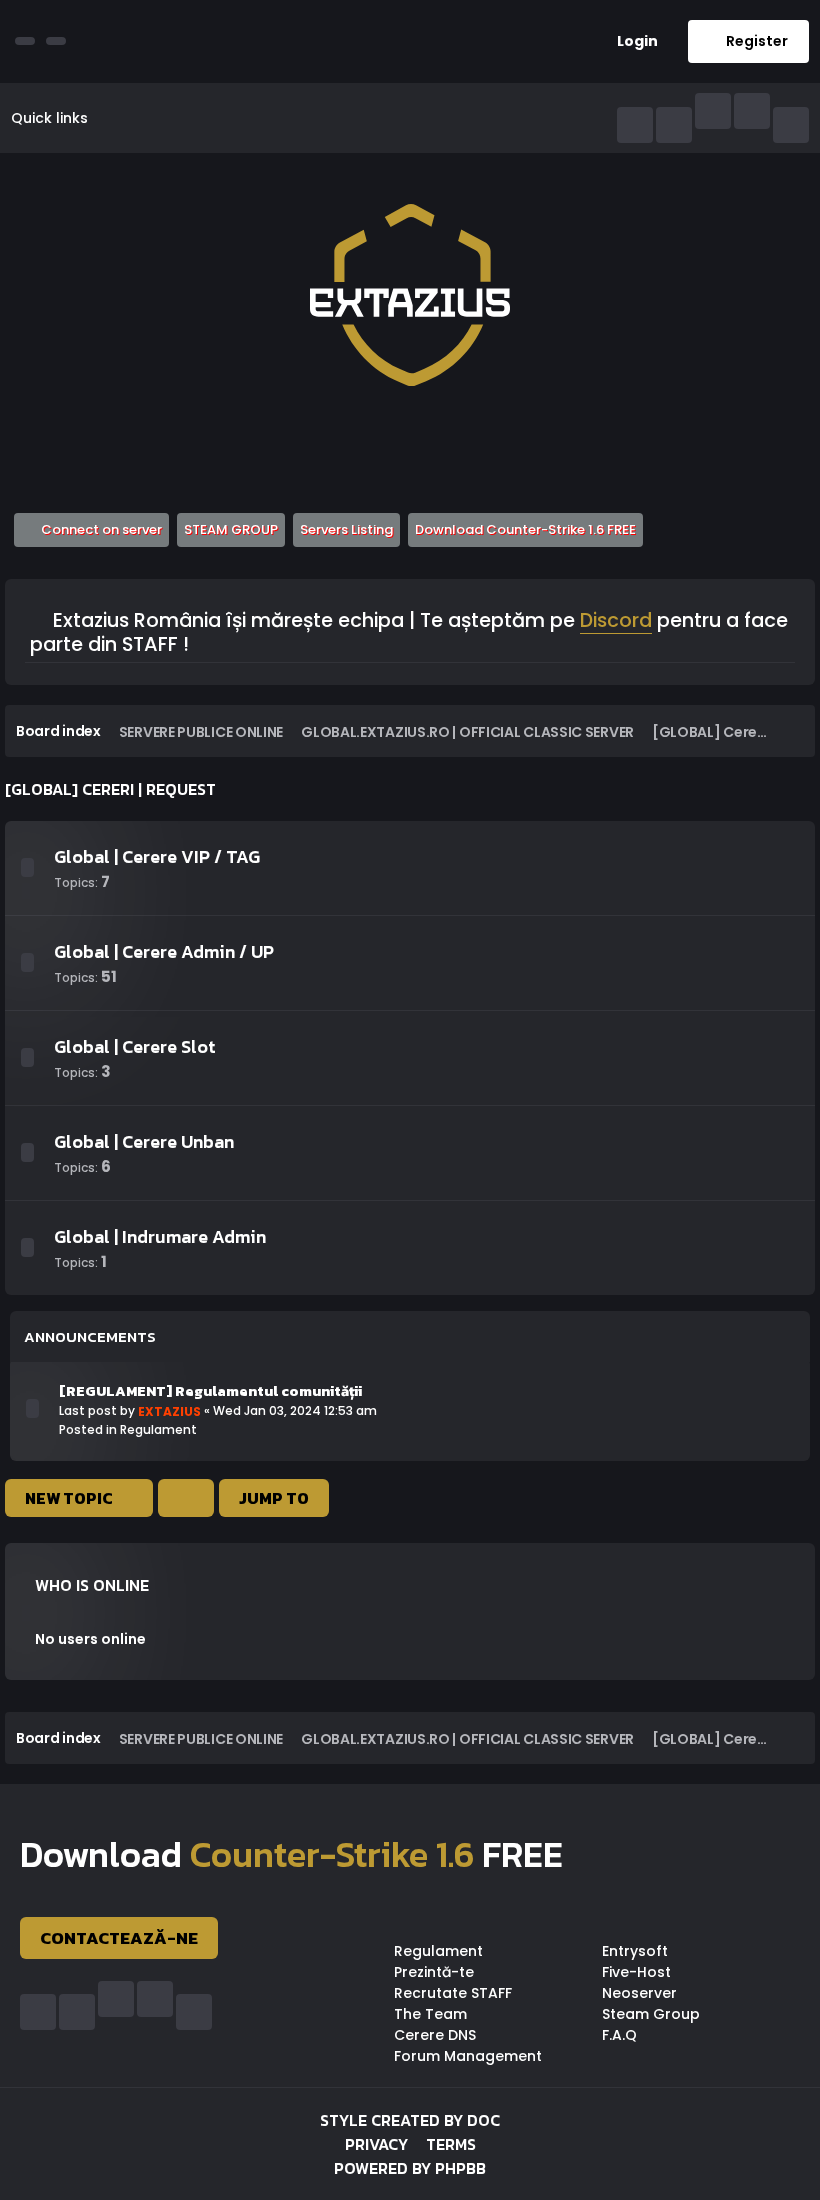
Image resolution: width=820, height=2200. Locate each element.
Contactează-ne (119, 1938)
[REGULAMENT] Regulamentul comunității (210, 1391)
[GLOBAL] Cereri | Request (110, 789)
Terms (451, 2144)
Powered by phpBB (410, 2168)
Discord (616, 622)
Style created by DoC (410, 2120)
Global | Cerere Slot (135, 1046)
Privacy (376, 2144)
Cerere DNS (435, 2035)
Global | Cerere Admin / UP (164, 951)
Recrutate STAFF (453, 1993)
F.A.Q (619, 2035)
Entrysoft (635, 1951)
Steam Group (651, 2014)
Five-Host (636, 1972)
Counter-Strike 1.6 (332, 1854)
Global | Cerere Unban (144, 1141)
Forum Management (468, 2056)
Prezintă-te (434, 1972)
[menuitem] (630, 41)
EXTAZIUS (169, 1411)
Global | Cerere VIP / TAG (157, 856)
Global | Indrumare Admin (160, 1236)
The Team (430, 2014)
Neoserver (639, 1993)
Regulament (158, 1429)
